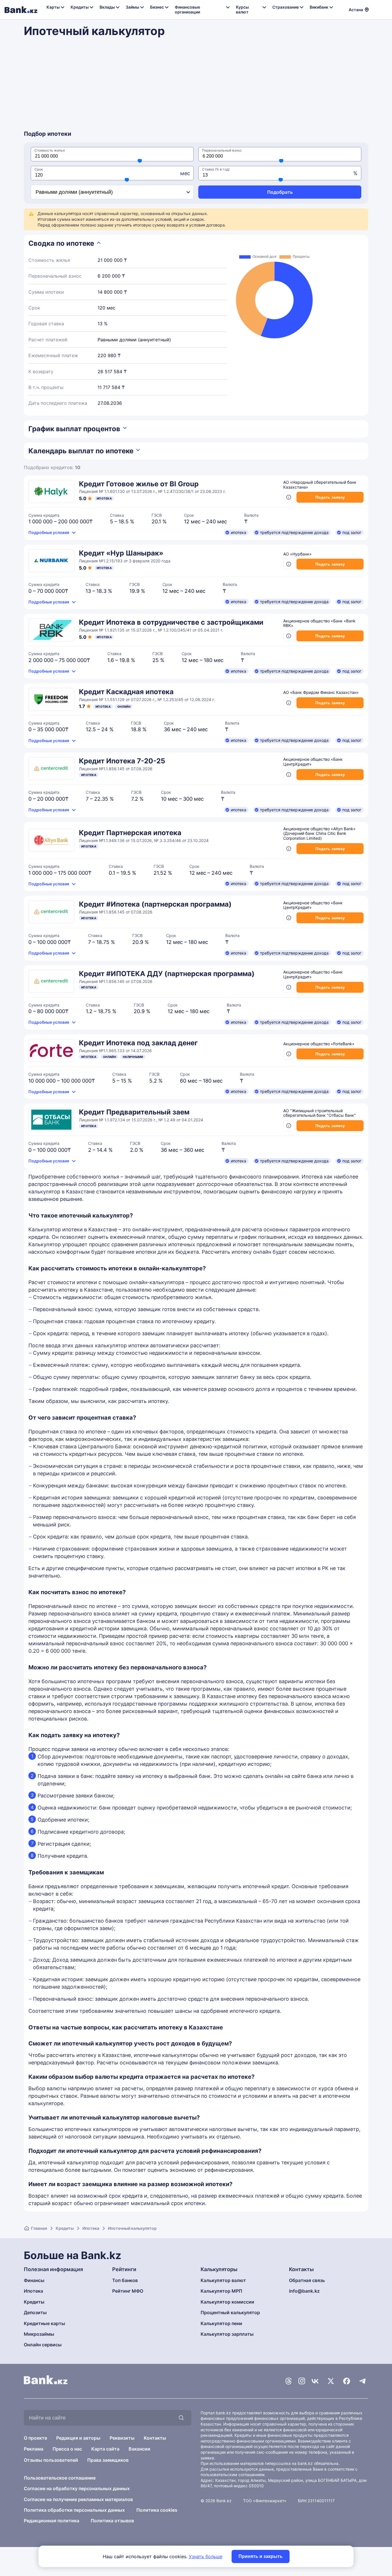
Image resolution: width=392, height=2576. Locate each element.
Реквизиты (122, 2438)
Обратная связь (307, 2280)
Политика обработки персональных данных (74, 2510)
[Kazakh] (384, 9)
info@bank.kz (304, 2291)
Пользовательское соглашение (60, 2478)
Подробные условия (49, 532)
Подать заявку (330, 497)
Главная (39, 2228)
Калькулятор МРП (221, 2291)
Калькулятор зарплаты (227, 2334)
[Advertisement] (196, 87)
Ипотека (91, 2228)
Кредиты (65, 2228)
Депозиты (35, 2312)
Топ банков (125, 2280)
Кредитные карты (44, 2323)
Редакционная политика (52, 2521)
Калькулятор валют (223, 2280)
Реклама (34, 2449)
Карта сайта (105, 2449)
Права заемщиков (108, 2460)
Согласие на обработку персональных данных (77, 2488)
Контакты (155, 2438)
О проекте (35, 2438)
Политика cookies (157, 2510)
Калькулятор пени (221, 2323)
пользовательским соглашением (233, 2475)
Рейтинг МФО (128, 2291)
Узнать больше (206, 2556)
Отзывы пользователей (51, 2460)
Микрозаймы (39, 2334)
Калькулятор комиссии (227, 2302)
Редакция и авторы (78, 2438)
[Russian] (377, 9)
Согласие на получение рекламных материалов (78, 2499)
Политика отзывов (112, 2521)
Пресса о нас (67, 2449)
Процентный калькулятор (230, 2312)
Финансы (34, 2280)
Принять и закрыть (261, 2556)
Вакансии (139, 2449)
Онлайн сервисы (43, 2345)
